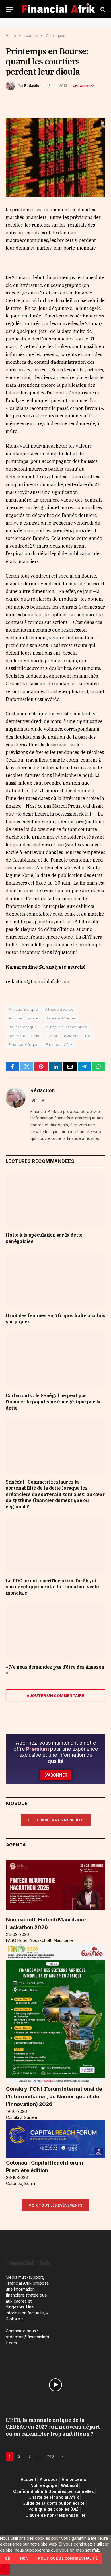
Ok (8, 2558)
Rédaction (33, 86)
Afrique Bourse (59, 1009)
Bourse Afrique (23, 1027)
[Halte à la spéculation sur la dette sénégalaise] (55, 1200)
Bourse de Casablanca (65, 1027)
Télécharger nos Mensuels (56, 1820)
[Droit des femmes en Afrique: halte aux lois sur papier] (55, 1280)
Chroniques (84, 86)
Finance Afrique (24, 1044)
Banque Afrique (60, 1018)
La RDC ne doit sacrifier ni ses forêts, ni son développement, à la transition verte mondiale (52, 1587)
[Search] (102, 9)
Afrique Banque (23, 1009)
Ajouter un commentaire (55, 1695)
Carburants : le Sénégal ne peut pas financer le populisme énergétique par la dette (53, 1402)
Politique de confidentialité (68, 2558)
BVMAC (71, 1036)
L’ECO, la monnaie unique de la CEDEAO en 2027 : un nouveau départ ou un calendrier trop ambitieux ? (53, 2427)
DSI (88, 1036)
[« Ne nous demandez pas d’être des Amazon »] (55, 1632)
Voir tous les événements (56, 2205)
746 (50, 2456)
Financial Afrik (59, 1044)
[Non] (5, 2569)
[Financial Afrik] (58, 9)
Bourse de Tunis (24, 1036)
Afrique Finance (24, 1018)
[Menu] (9, 9)
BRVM (52, 1036)
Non (24, 2558)
